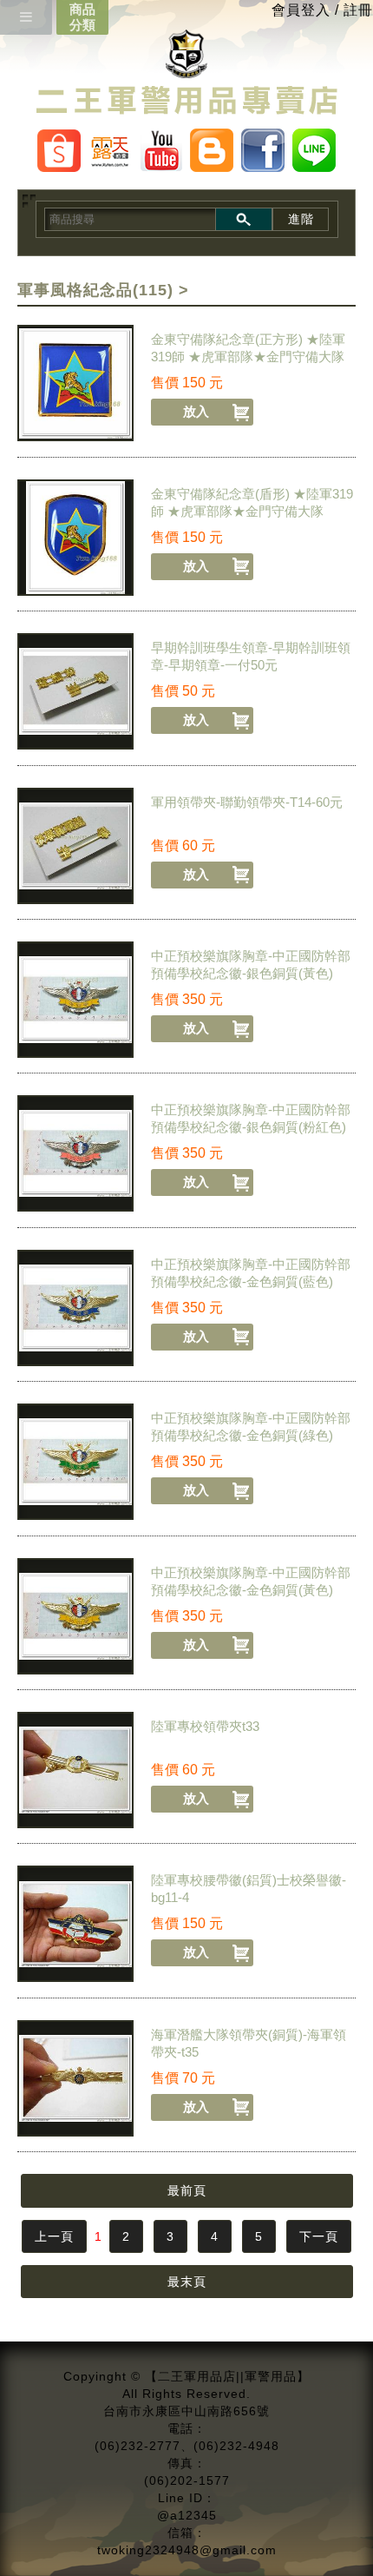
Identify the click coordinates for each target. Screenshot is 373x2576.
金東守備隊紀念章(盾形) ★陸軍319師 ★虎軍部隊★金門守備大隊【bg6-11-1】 (252, 511)
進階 (301, 219)
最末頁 (187, 2282)
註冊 (358, 10)
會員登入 (301, 10)
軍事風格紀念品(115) (95, 290)
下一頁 (319, 2236)
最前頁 (187, 2190)
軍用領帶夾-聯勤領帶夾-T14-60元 (247, 802)
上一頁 (54, 2236)
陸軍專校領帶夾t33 (205, 1726)
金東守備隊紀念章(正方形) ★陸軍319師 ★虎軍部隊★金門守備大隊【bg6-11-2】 (248, 357)
